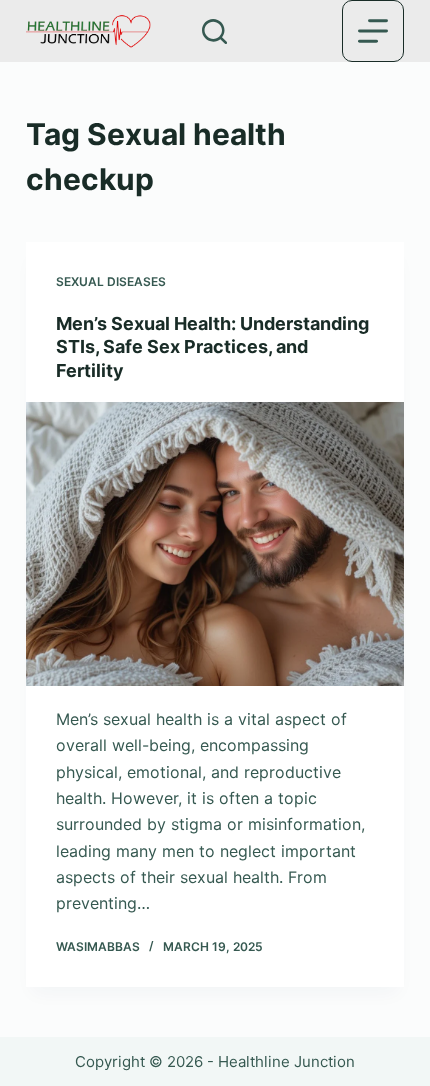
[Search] (214, 31)
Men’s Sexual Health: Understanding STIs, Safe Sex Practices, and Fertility (212, 347)
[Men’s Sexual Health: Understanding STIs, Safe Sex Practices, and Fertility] (215, 544)
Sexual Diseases (111, 281)
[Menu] (373, 31)
